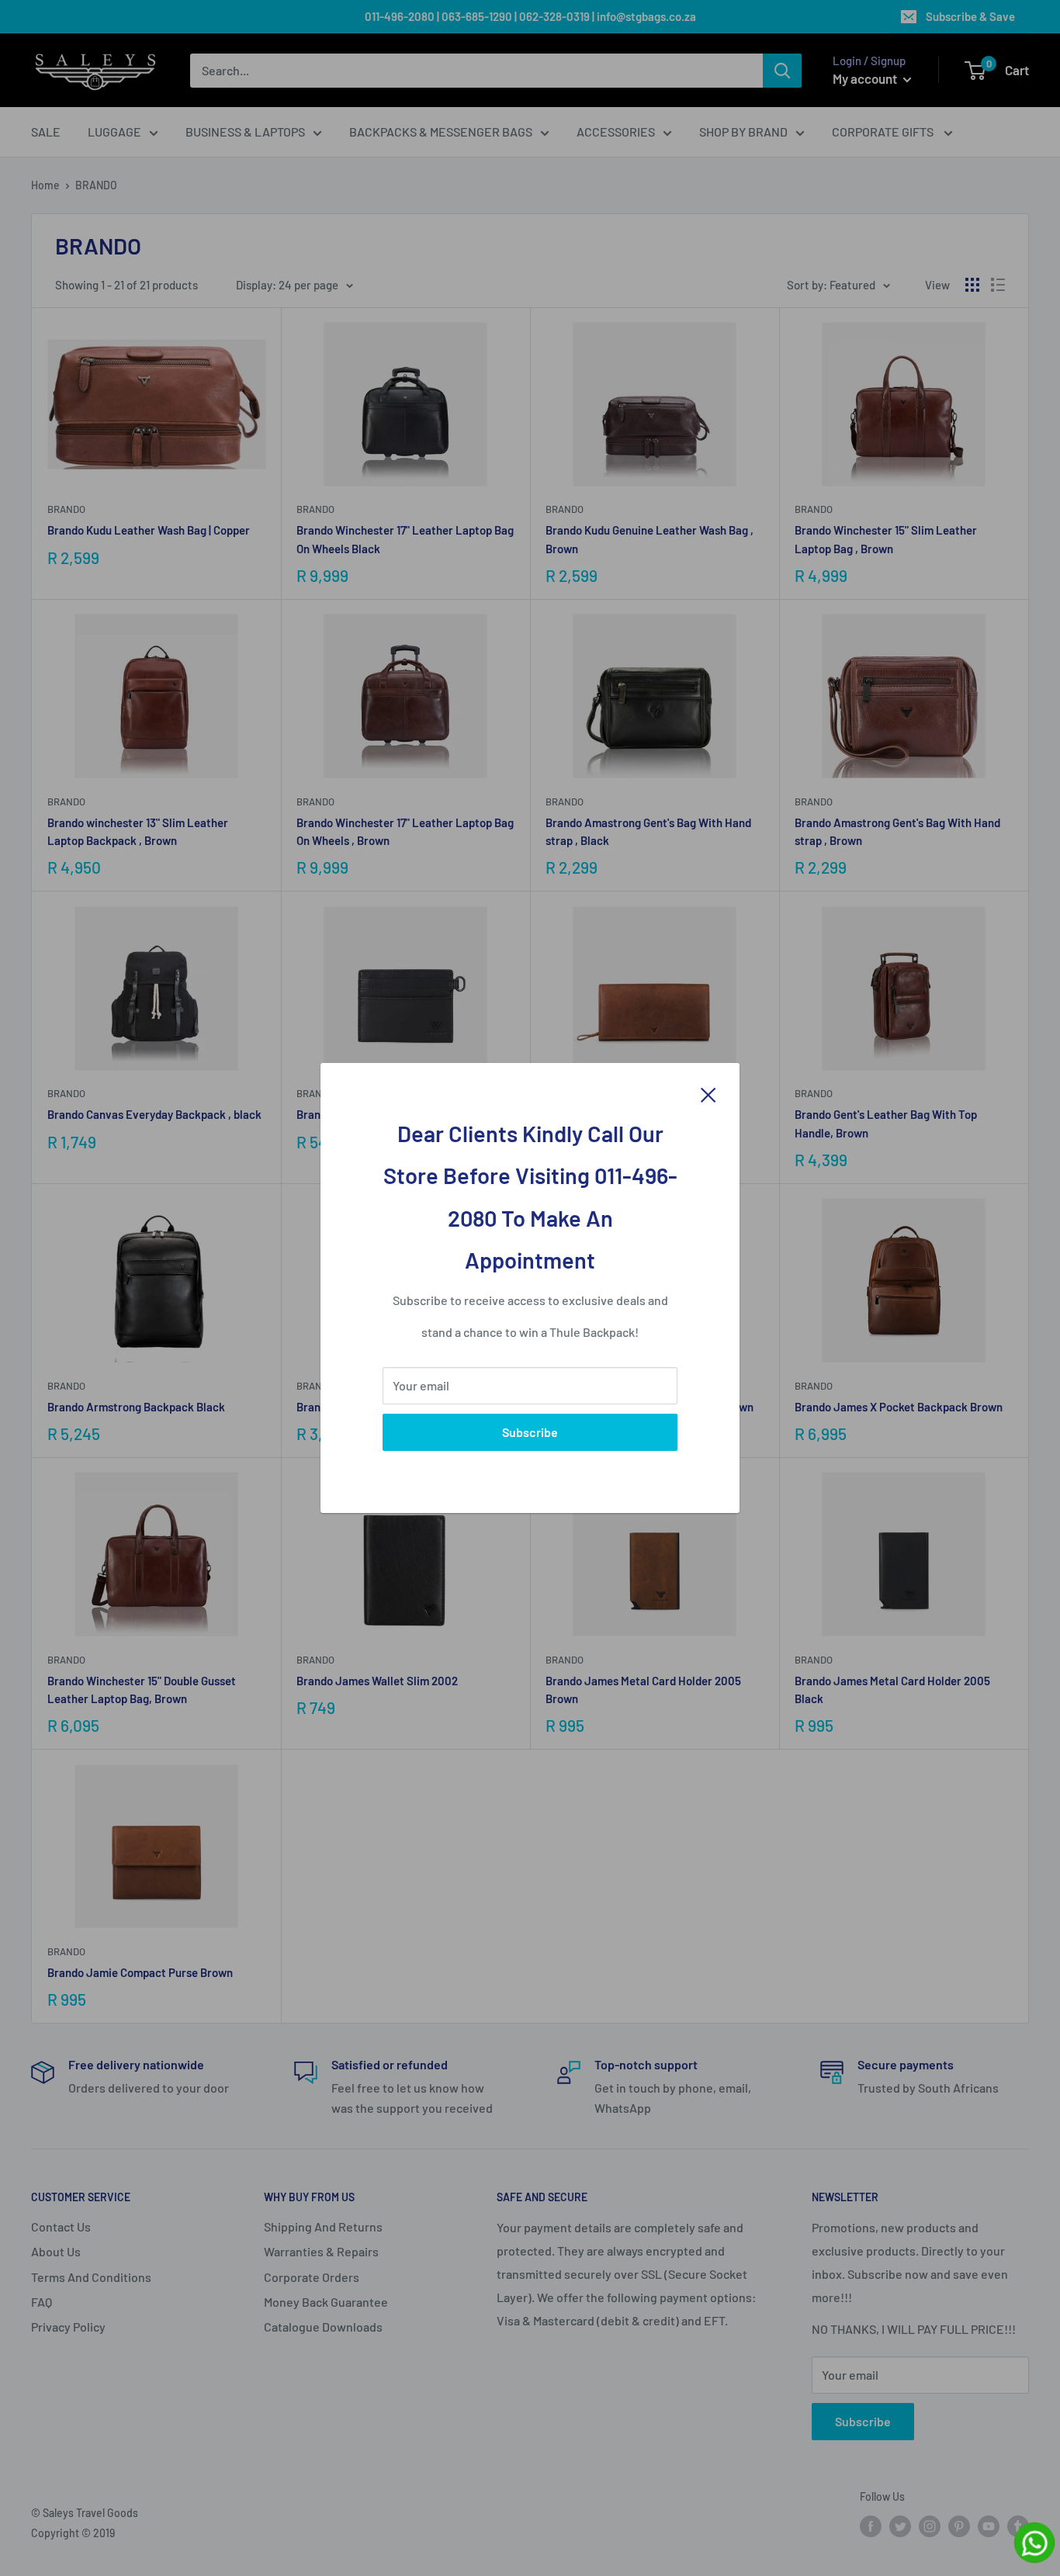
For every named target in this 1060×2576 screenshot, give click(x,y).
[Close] (708, 1093)
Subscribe (530, 1432)
